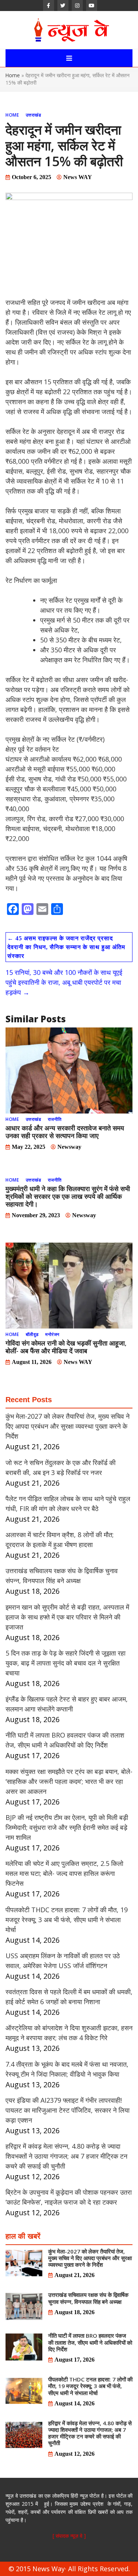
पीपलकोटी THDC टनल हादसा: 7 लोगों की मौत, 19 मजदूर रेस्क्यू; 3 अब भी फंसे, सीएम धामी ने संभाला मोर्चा (67, 1920)
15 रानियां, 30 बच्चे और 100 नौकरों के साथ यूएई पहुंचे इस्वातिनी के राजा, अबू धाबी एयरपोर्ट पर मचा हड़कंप (64, 982)
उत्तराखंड (33, 115)
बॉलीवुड (32, 1334)
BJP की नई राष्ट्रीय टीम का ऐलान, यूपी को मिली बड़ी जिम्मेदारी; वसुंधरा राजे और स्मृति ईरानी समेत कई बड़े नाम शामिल (67, 1827)
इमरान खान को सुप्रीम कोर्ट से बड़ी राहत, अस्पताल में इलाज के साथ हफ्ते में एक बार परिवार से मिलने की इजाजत (67, 1617)
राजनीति (55, 1119)
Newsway (69, 1147)
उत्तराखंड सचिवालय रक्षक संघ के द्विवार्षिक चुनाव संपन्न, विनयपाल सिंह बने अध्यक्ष (88, 2298)
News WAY (78, 177)
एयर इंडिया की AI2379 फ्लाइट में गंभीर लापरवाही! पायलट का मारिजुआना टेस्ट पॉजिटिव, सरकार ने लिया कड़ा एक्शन (68, 2110)
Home (13, 75)
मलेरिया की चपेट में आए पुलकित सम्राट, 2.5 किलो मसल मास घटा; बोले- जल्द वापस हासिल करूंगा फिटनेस (64, 1873)
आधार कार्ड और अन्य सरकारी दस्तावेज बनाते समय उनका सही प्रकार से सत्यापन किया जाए (65, 1132)
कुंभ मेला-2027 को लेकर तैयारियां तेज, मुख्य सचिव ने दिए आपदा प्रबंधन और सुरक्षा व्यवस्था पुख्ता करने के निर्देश (68, 1426)
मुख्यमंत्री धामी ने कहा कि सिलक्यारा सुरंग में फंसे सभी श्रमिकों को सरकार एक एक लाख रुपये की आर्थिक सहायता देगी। (68, 1196)
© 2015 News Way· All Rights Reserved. (69, 2569)
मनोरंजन (52, 1334)
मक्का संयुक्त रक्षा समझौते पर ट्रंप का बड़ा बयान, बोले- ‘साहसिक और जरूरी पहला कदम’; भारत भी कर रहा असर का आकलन (69, 1781)
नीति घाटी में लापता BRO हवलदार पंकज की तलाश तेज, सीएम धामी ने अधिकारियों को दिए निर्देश (90, 2342)
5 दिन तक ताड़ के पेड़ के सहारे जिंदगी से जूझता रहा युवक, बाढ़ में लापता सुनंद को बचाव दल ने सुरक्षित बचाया (66, 1663)
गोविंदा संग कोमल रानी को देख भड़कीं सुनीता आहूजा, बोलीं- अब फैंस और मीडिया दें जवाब (66, 1347)
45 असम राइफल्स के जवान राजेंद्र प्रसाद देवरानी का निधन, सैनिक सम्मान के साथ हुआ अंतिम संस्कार (66, 947)
